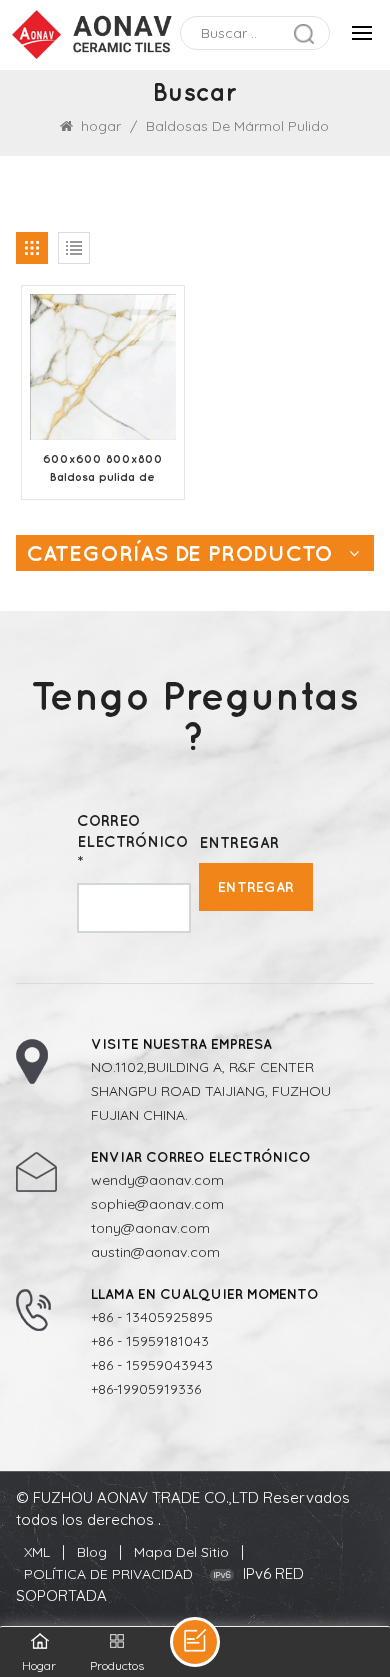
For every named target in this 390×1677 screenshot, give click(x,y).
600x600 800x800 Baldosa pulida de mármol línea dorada (103, 469)
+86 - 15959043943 (152, 1365)
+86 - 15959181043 (150, 1341)
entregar (256, 886)
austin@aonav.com (155, 1252)
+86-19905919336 (146, 1389)
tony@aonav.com (150, 1228)
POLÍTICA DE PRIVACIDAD (108, 1574)
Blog (92, 1552)
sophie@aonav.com (157, 1204)
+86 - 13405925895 (152, 1317)
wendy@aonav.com (157, 1180)
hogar (101, 126)
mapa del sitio (181, 1552)
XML (37, 1552)
